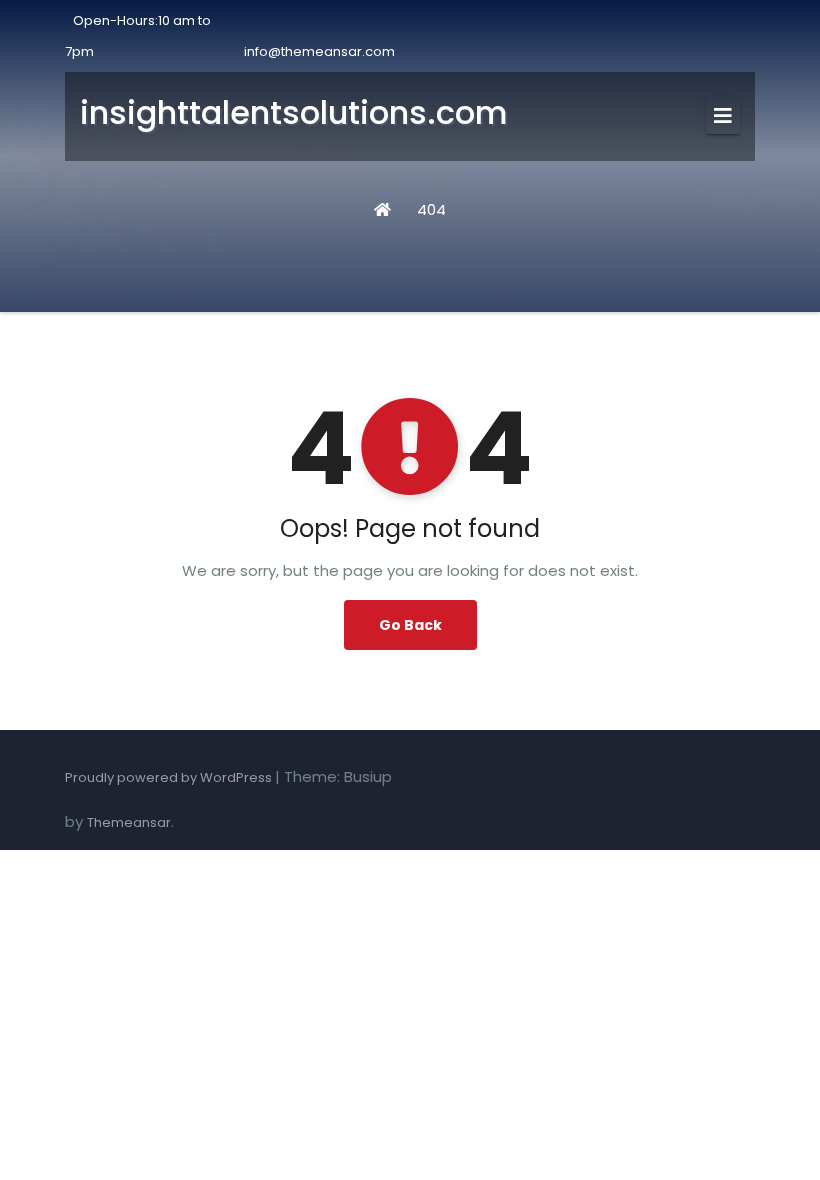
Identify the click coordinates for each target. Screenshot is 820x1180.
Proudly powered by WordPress (170, 777)
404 (431, 209)
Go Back (410, 625)
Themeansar (129, 822)
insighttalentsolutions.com (294, 112)
